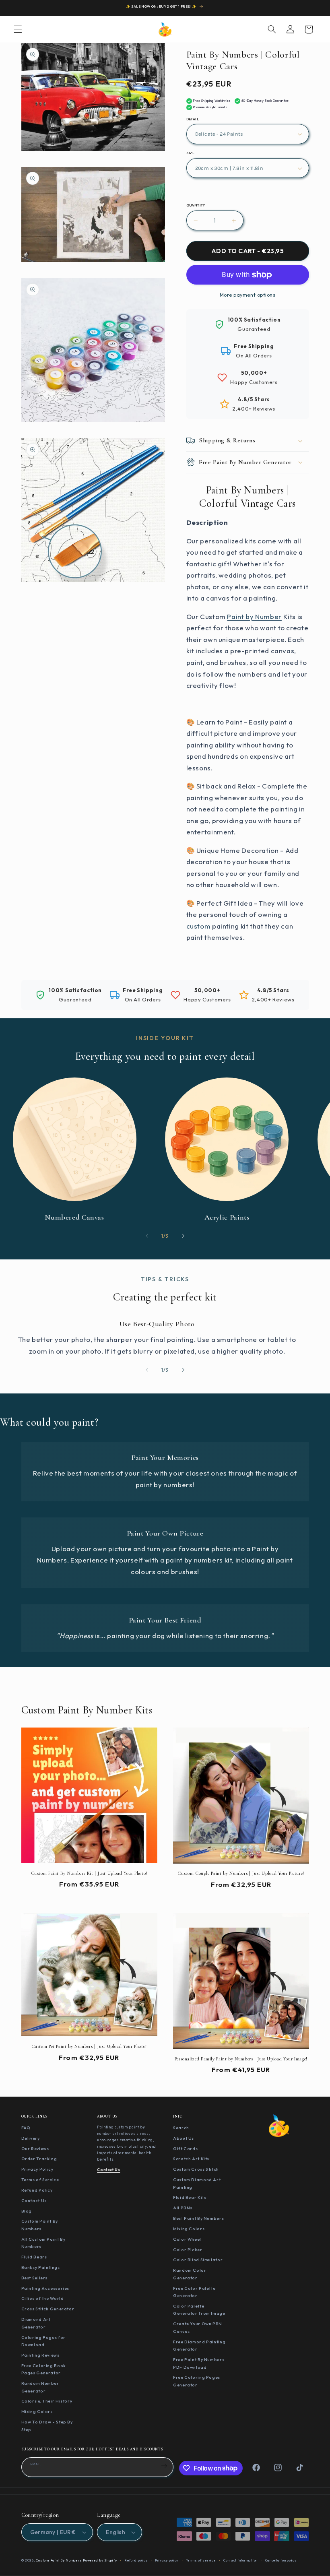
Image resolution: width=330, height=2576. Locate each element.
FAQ (26, 2128)
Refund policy (136, 2560)
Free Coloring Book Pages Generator (44, 2369)
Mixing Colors (37, 2411)
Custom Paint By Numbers (40, 2225)
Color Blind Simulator (198, 2260)
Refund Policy (37, 2190)
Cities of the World (43, 2298)
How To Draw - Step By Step (47, 2426)
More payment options (248, 295)
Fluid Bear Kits (190, 2197)
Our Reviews (35, 2149)
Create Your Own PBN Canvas (198, 2327)
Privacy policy (167, 2560)
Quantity (196, 205)
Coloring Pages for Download (43, 2341)
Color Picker (188, 2250)
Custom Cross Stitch (196, 2169)
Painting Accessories (45, 2288)
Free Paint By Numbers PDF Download (199, 2363)
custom (199, 926)
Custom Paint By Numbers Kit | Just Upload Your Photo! (89, 1873)
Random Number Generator (40, 2387)
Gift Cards (185, 2149)
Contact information (240, 2560)
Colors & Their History (47, 2401)
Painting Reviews (40, 2355)
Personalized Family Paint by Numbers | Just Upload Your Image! (241, 2059)
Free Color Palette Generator (194, 2292)
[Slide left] (147, 1236)
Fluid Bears (34, 2257)
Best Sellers (35, 2278)
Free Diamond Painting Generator (199, 2346)
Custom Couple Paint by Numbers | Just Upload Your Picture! (241, 1873)
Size (191, 153)
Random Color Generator (190, 2274)
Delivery (31, 2138)
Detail (193, 119)
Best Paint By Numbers (198, 2218)
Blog (27, 2211)
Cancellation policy (281, 2560)
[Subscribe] (164, 2466)
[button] (18, 29)
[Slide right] (183, 1236)
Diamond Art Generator (36, 2323)
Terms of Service (40, 2180)
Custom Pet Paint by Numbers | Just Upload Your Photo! (89, 2046)
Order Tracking (39, 2159)
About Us (184, 2138)
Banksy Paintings (41, 2267)
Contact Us (34, 2200)
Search (181, 2128)
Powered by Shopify (100, 2560)
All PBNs (183, 2208)
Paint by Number (254, 616)
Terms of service (201, 2560)
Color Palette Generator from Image (199, 2310)
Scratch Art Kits (191, 2159)
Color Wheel (187, 2239)
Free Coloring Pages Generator (197, 2381)
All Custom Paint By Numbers (43, 2243)
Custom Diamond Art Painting (197, 2183)
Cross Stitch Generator (48, 2309)
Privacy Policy (37, 2169)
